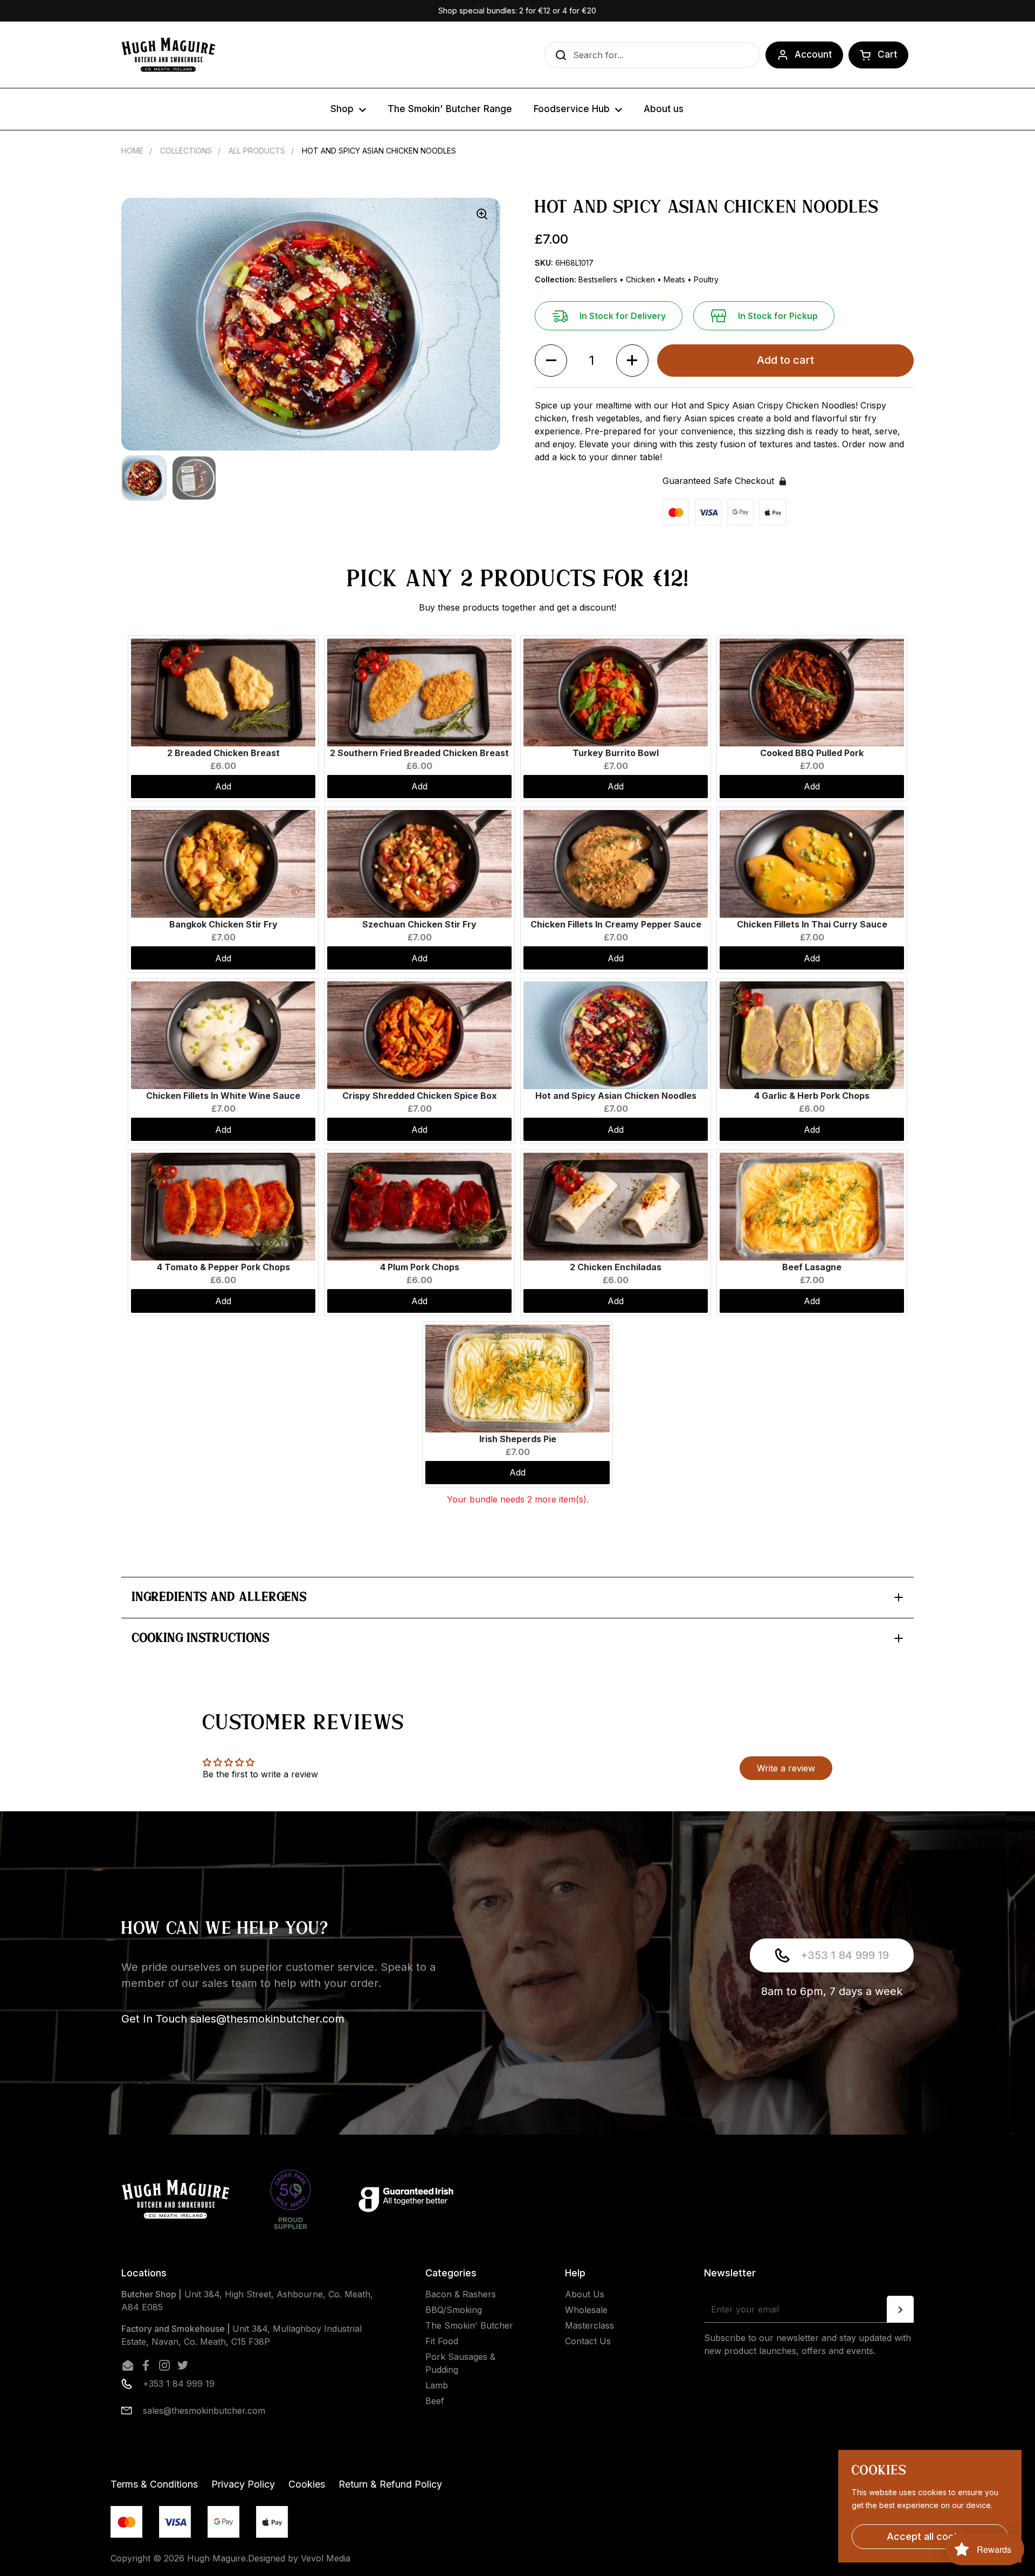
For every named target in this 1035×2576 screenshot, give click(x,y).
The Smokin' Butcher (469, 2325)
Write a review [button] (786, 1768)
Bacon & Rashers (461, 2294)
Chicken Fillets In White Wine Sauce (223, 1096)
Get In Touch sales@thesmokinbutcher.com (233, 2019)
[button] (878, 55)
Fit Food (442, 2341)
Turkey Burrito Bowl (616, 753)
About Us (585, 2294)
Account (813, 54)
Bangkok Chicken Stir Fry (223, 924)
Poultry (706, 279)
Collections (186, 151)
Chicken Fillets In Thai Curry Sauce (812, 924)
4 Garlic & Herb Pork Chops (812, 1096)
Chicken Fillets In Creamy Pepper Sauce (616, 924)
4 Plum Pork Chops (420, 1267)
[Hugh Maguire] (168, 55)
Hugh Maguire (216, 2558)
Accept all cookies (930, 2536)
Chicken (641, 279)
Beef (435, 2401)
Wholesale (586, 2310)
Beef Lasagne (812, 1267)
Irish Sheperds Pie (518, 1439)
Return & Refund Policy (390, 2484)
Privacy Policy (243, 2484)
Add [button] (223, 786)
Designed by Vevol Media (299, 2558)
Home (132, 151)
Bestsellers (599, 279)
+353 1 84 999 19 (845, 1955)
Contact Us (588, 2341)
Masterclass (589, 2325)
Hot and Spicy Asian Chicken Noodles (616, 1096)
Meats (675, 279)
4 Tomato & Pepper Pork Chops (223, 1267)
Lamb (437, 2385)
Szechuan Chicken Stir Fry (419, 924)
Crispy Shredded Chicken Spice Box (420, 1096)
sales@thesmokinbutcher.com (204, 2411)
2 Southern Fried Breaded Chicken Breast (419, 753)
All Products (257, 151)
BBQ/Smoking (454, 2310)
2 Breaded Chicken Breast (223, 753)
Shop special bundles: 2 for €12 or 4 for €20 (517, 11)
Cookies (307, 2484)
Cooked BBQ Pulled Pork (812, 753)
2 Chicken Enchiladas (616, 1267)
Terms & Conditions (154, 2484)
